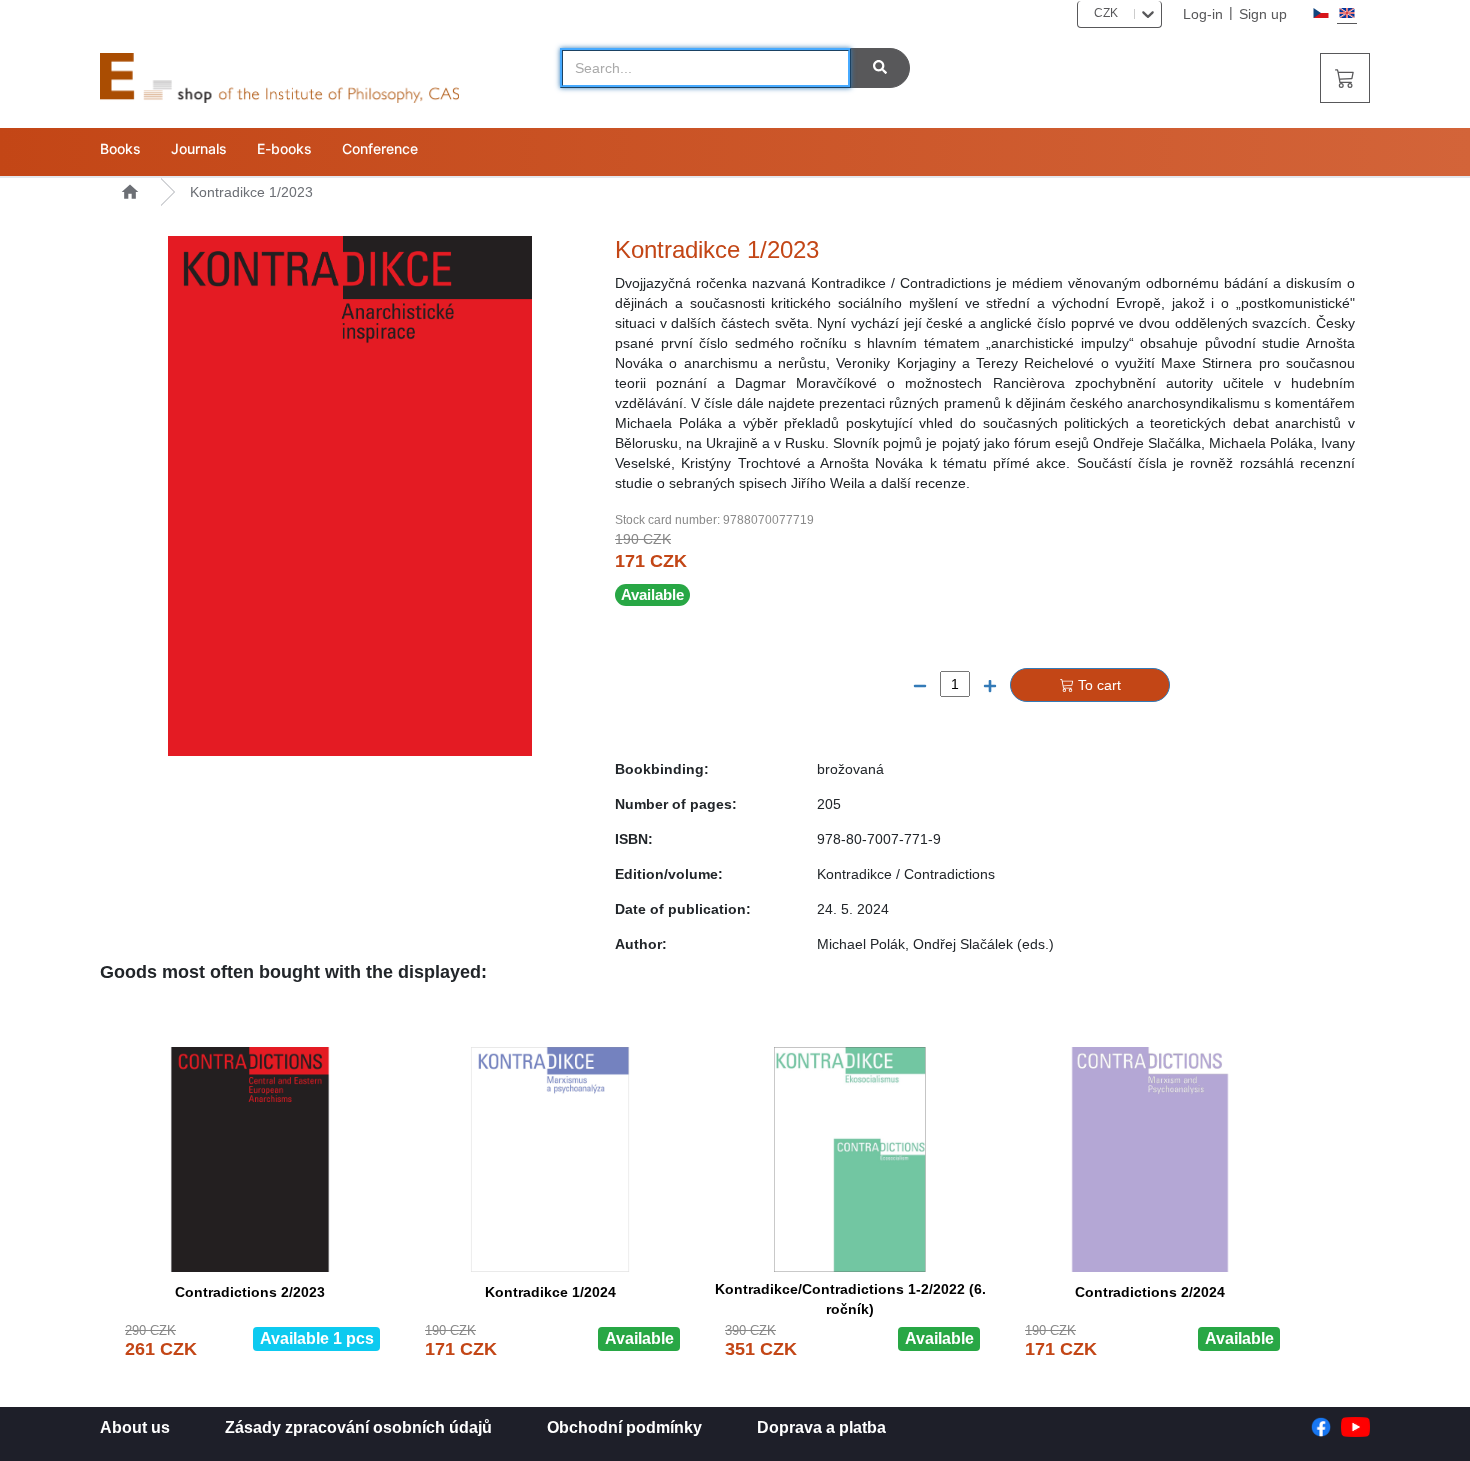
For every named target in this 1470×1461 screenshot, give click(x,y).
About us (135, 1427)
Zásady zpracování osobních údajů (358, 1427)
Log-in (1203, 14)
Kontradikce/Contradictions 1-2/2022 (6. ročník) (850, 1296)
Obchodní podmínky (624, 1427)
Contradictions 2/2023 (250, 1292)
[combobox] (1087, 13)
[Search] (880, 68)
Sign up (1263, 14)
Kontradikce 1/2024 (550, 1292)
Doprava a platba (821, 1427)
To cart (1099, 685)
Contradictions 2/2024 (1150, 1292)
